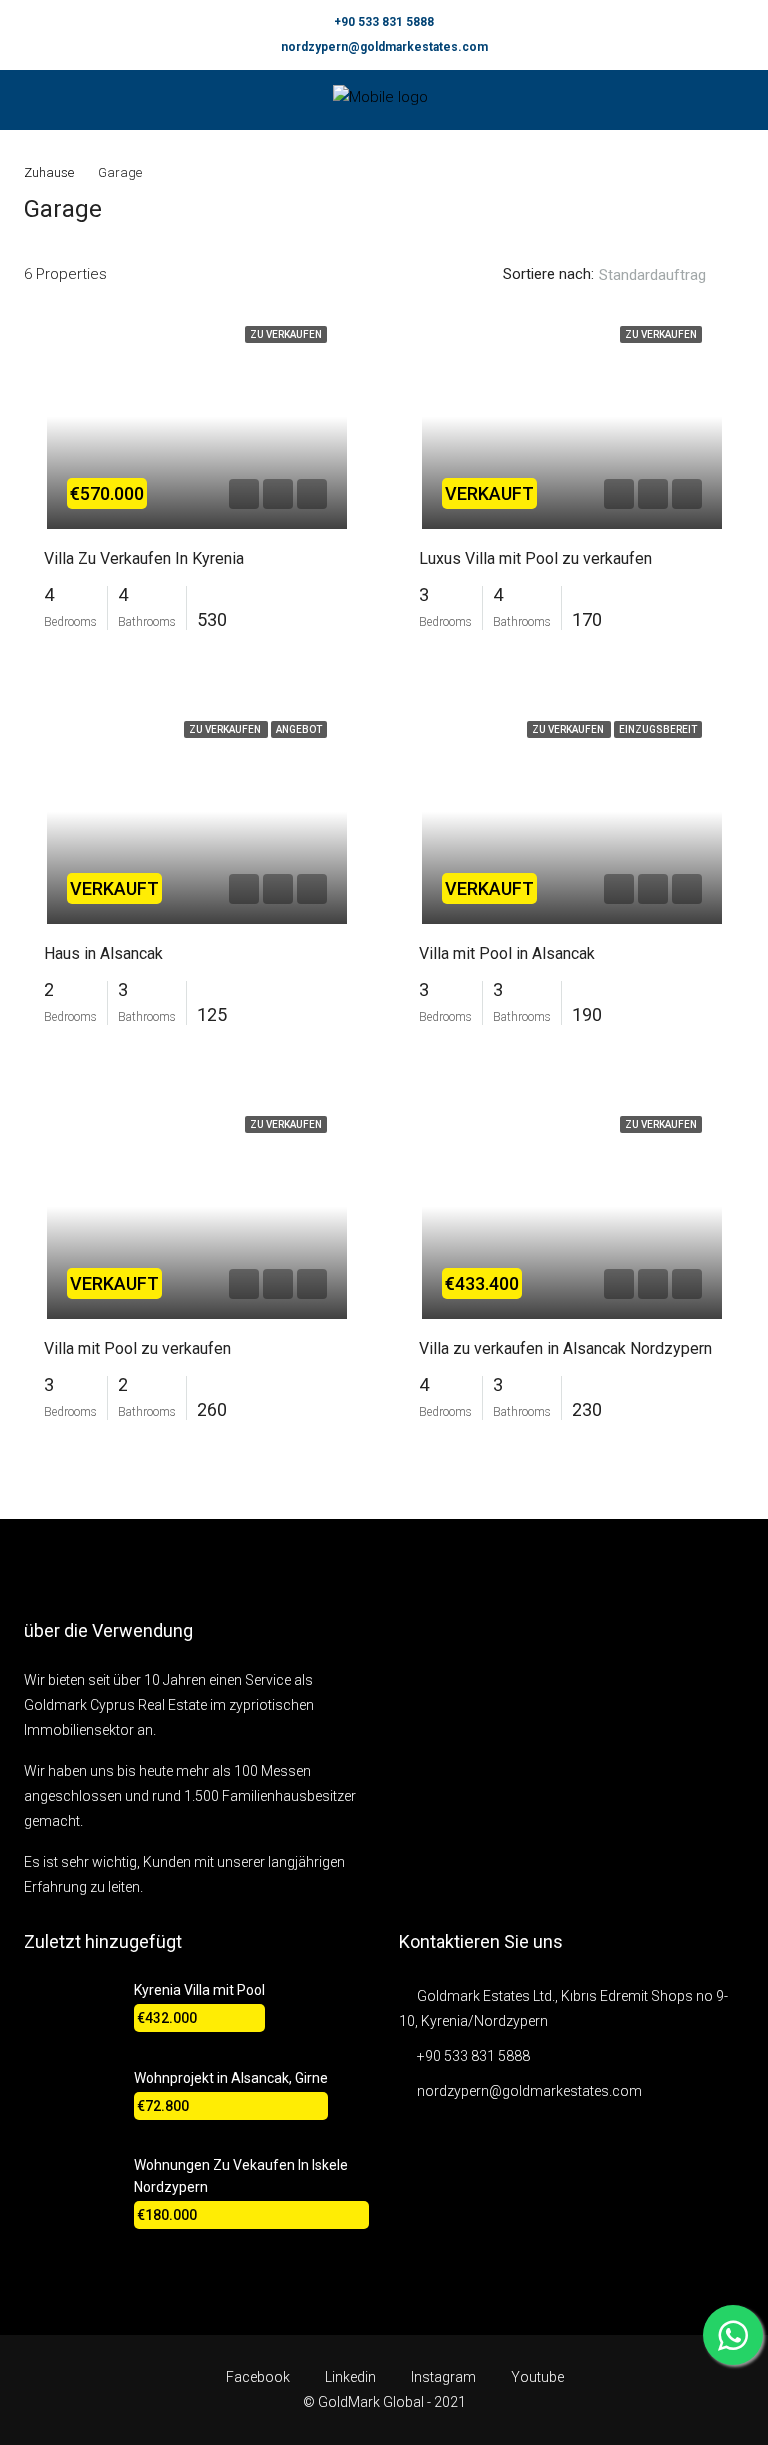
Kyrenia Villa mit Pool (199, 1990)
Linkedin (350, 2377)
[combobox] (669, 275)
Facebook (258, 2377)
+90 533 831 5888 (384, 22)
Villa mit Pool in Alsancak (507, 953)
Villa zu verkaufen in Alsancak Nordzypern (565, 1348)
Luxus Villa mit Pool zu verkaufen (535, 558)
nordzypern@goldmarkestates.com (384, 47)
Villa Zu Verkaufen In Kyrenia (144, 558)
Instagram (443, 2377)
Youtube (536, 2377)
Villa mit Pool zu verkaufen (137, 1348)
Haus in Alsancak (103, 953)
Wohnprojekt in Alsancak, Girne (231, 2078)
